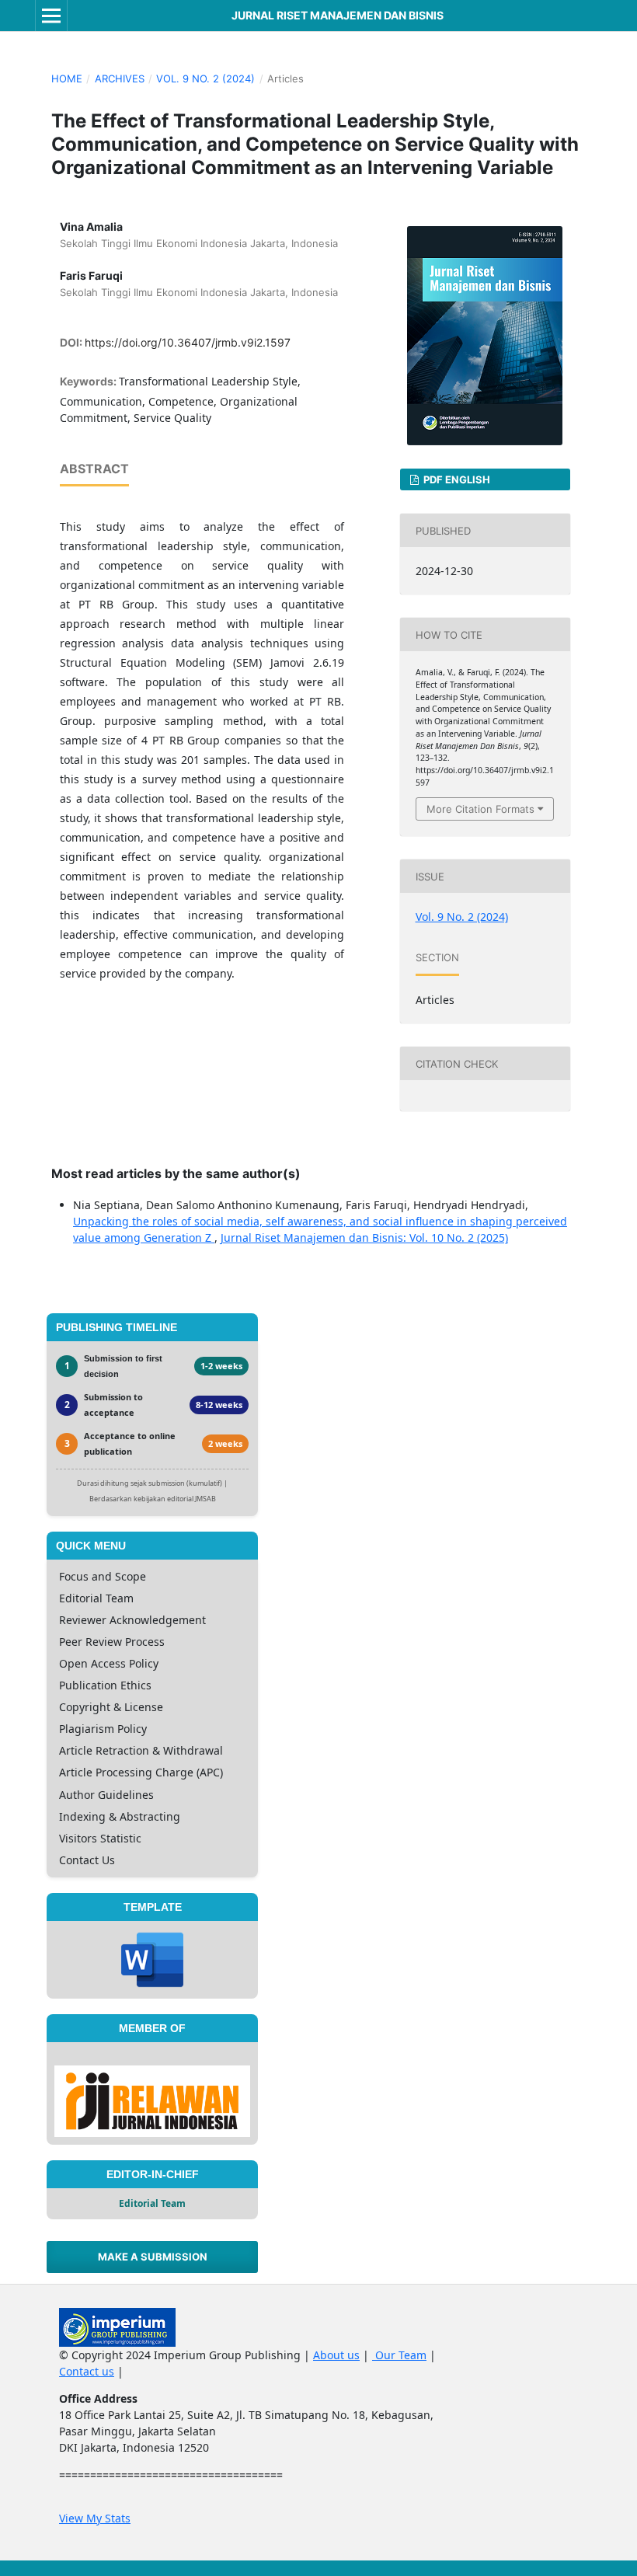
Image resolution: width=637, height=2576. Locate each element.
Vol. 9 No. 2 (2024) (205, 78)
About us (336, 2355)
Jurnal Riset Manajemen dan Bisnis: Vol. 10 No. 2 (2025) (364, 1237)
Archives (120, 78)
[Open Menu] (51, 16)
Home (67, 78)
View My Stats (95, 2518)
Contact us (87, 2371)
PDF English (456, 479)
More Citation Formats (480, 809)
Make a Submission (153, 2257)
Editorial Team (152, 2203)
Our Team (399, 2355)
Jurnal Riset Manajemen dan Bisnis (338, 15)
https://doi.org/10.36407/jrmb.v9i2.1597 (188, 342)
